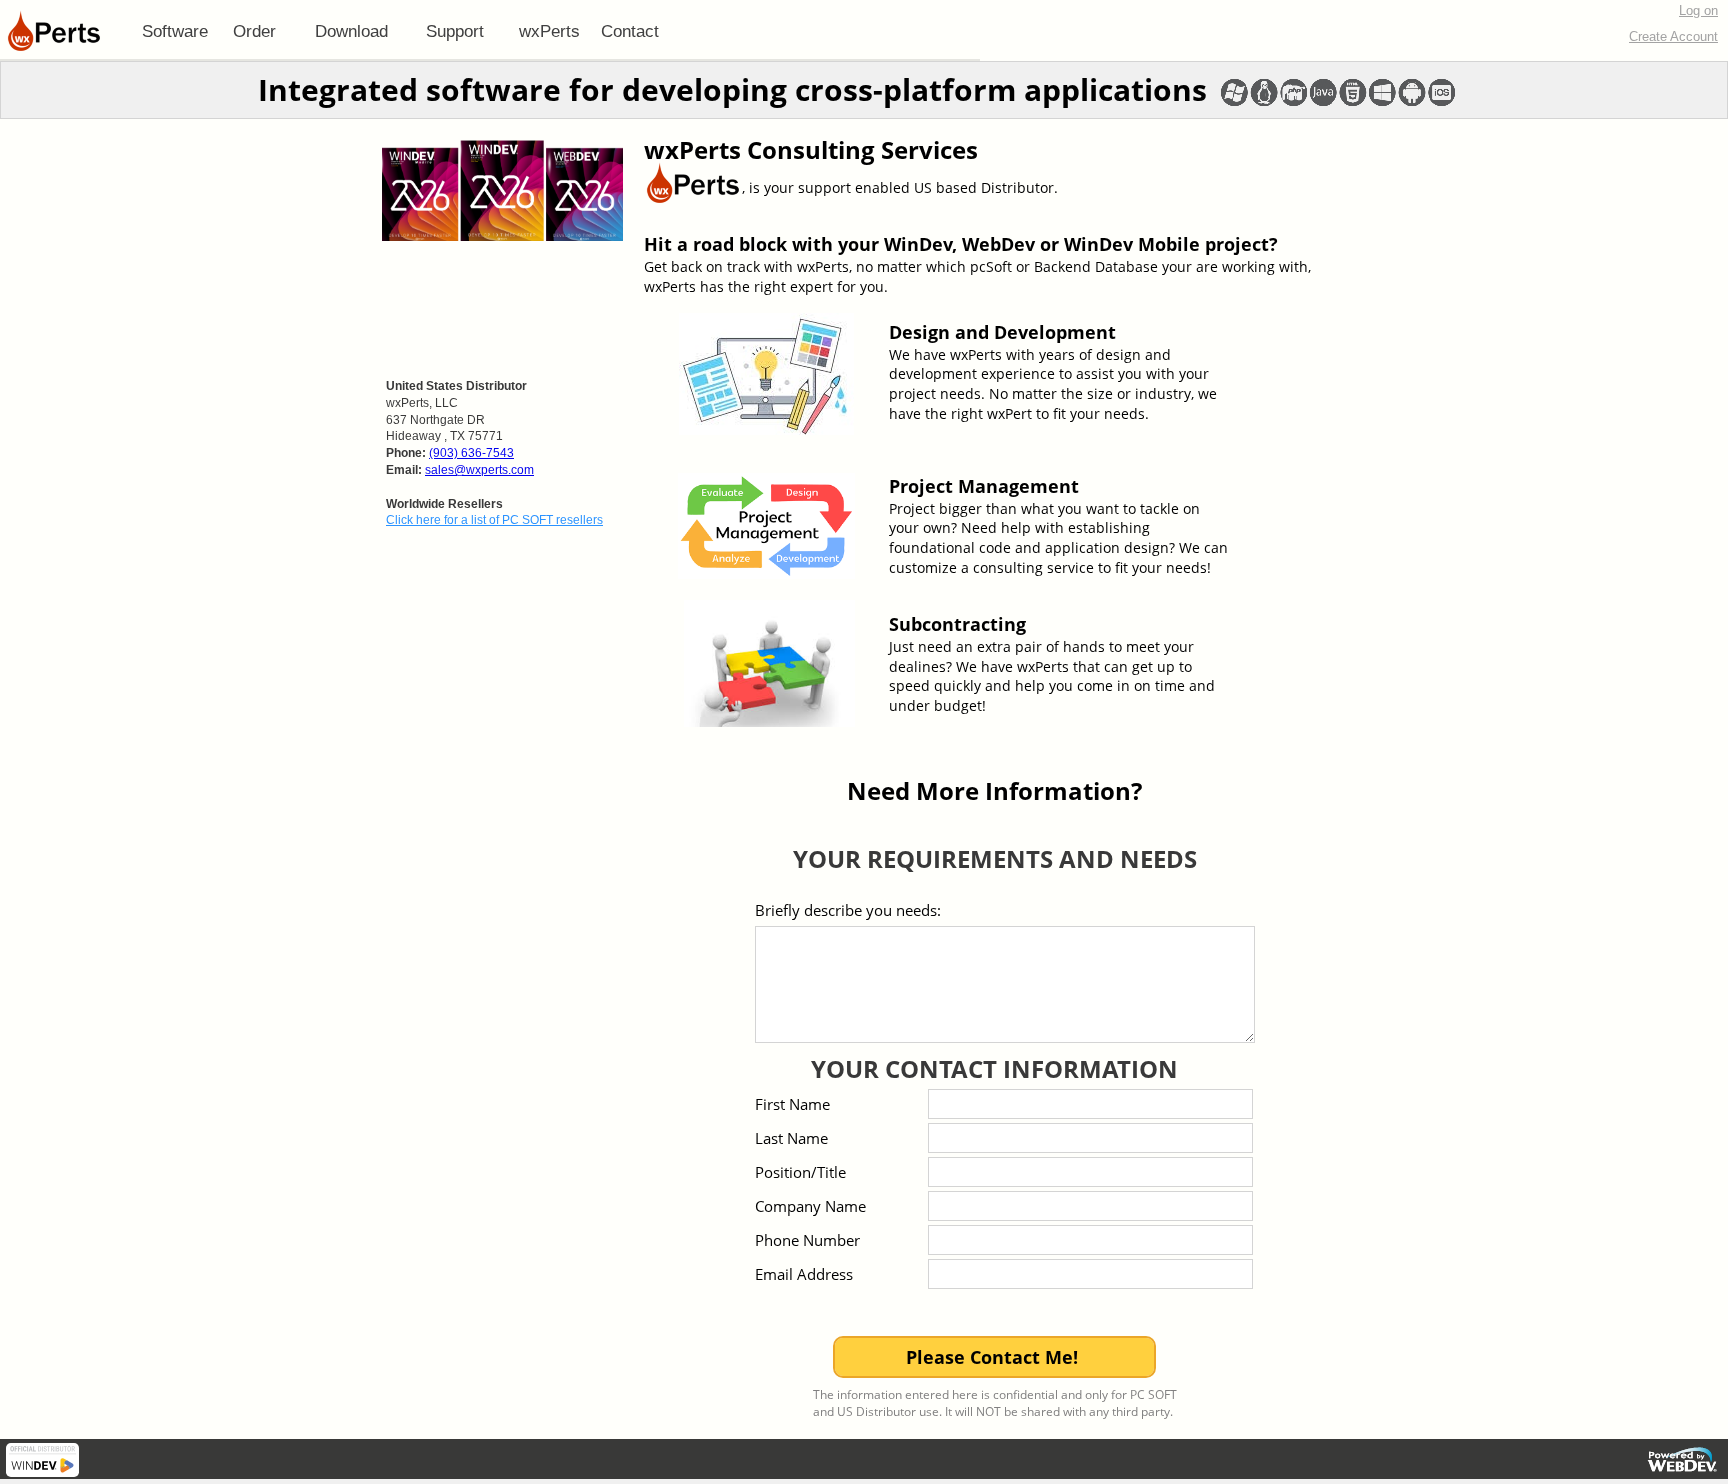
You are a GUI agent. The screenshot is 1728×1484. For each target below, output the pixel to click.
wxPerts (549, 31)
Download (351, 31)
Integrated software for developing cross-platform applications (732, 89)
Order (254, 31)
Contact (630, 31)
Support (455, 31)
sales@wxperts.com (479, 470)
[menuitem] (175, 31)
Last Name (791, 1138)
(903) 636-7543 (471, 453)
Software (175, 31)
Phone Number (807, 1240)
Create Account (1673, 36)
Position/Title (800, 1172)
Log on (1698, 10)
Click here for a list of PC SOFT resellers (494, 520)
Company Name (810, 1206)
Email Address (804, 1274)
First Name (792, 1104)
